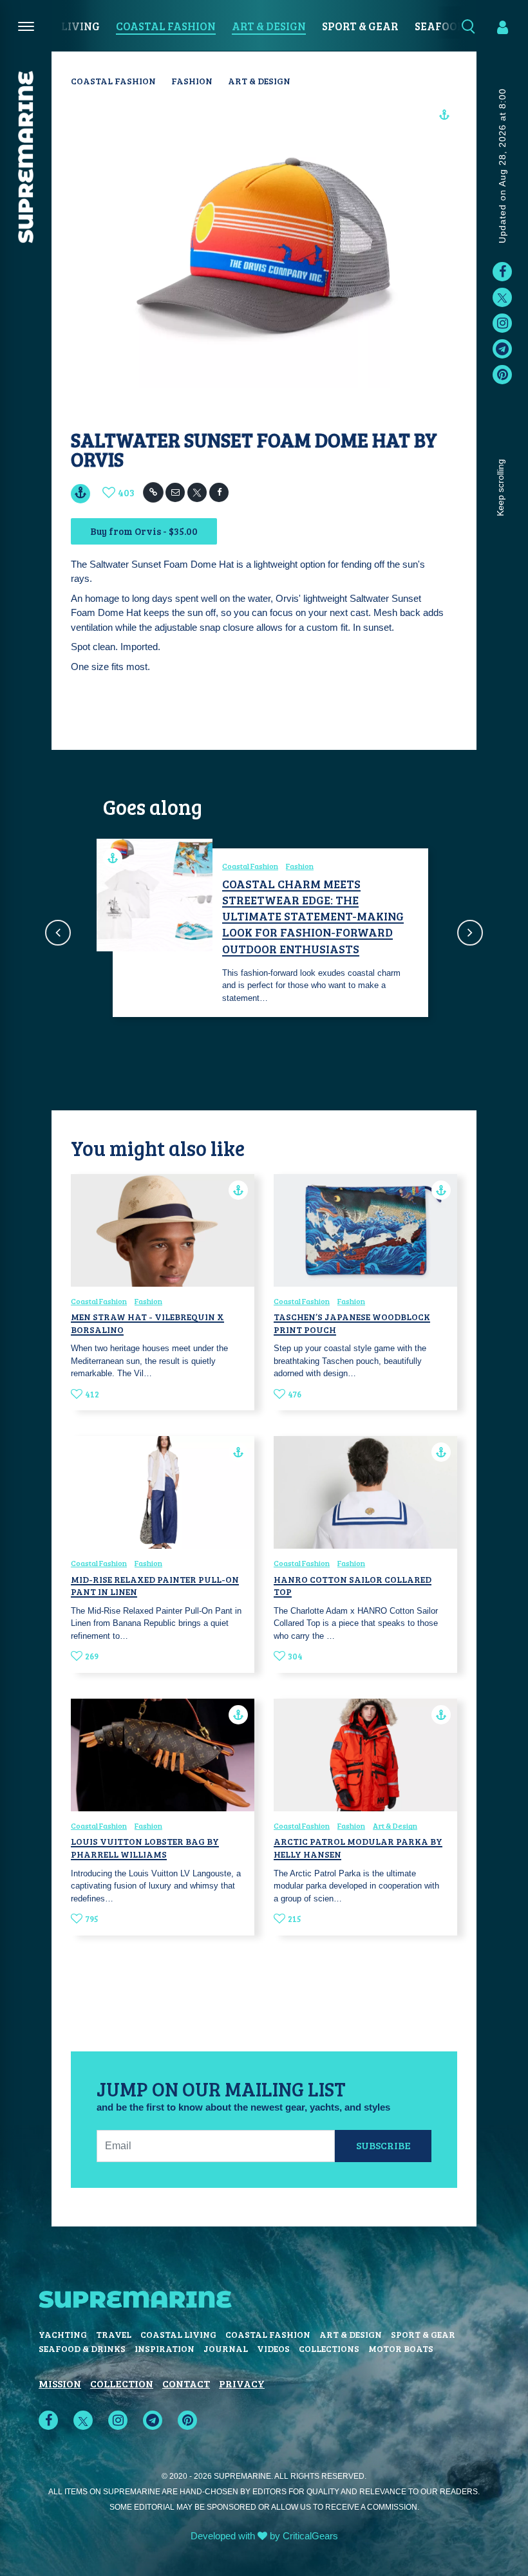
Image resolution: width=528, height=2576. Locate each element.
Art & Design (269, 26)
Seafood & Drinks (82, 2348)
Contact (186, 2383)
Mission (60, 2383)
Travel (114, 2334)
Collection (122, 2383)
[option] (264, 933)
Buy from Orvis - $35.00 (144, 531)
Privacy (242, 2383)
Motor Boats (401, 2348)
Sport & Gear (360, 26)
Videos (273, 2348)
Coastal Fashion (166, 26)
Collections (329, 2348)
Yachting (63, 2334)
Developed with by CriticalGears (264, 2536)
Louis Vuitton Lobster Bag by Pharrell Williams (145, 1848)
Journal (226, 2348)
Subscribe (383, 2145)
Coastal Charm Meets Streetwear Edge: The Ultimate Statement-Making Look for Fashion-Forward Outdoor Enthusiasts (313, 916)
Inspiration (165, 2348)
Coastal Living (178, 2334)
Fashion (192, 81)
